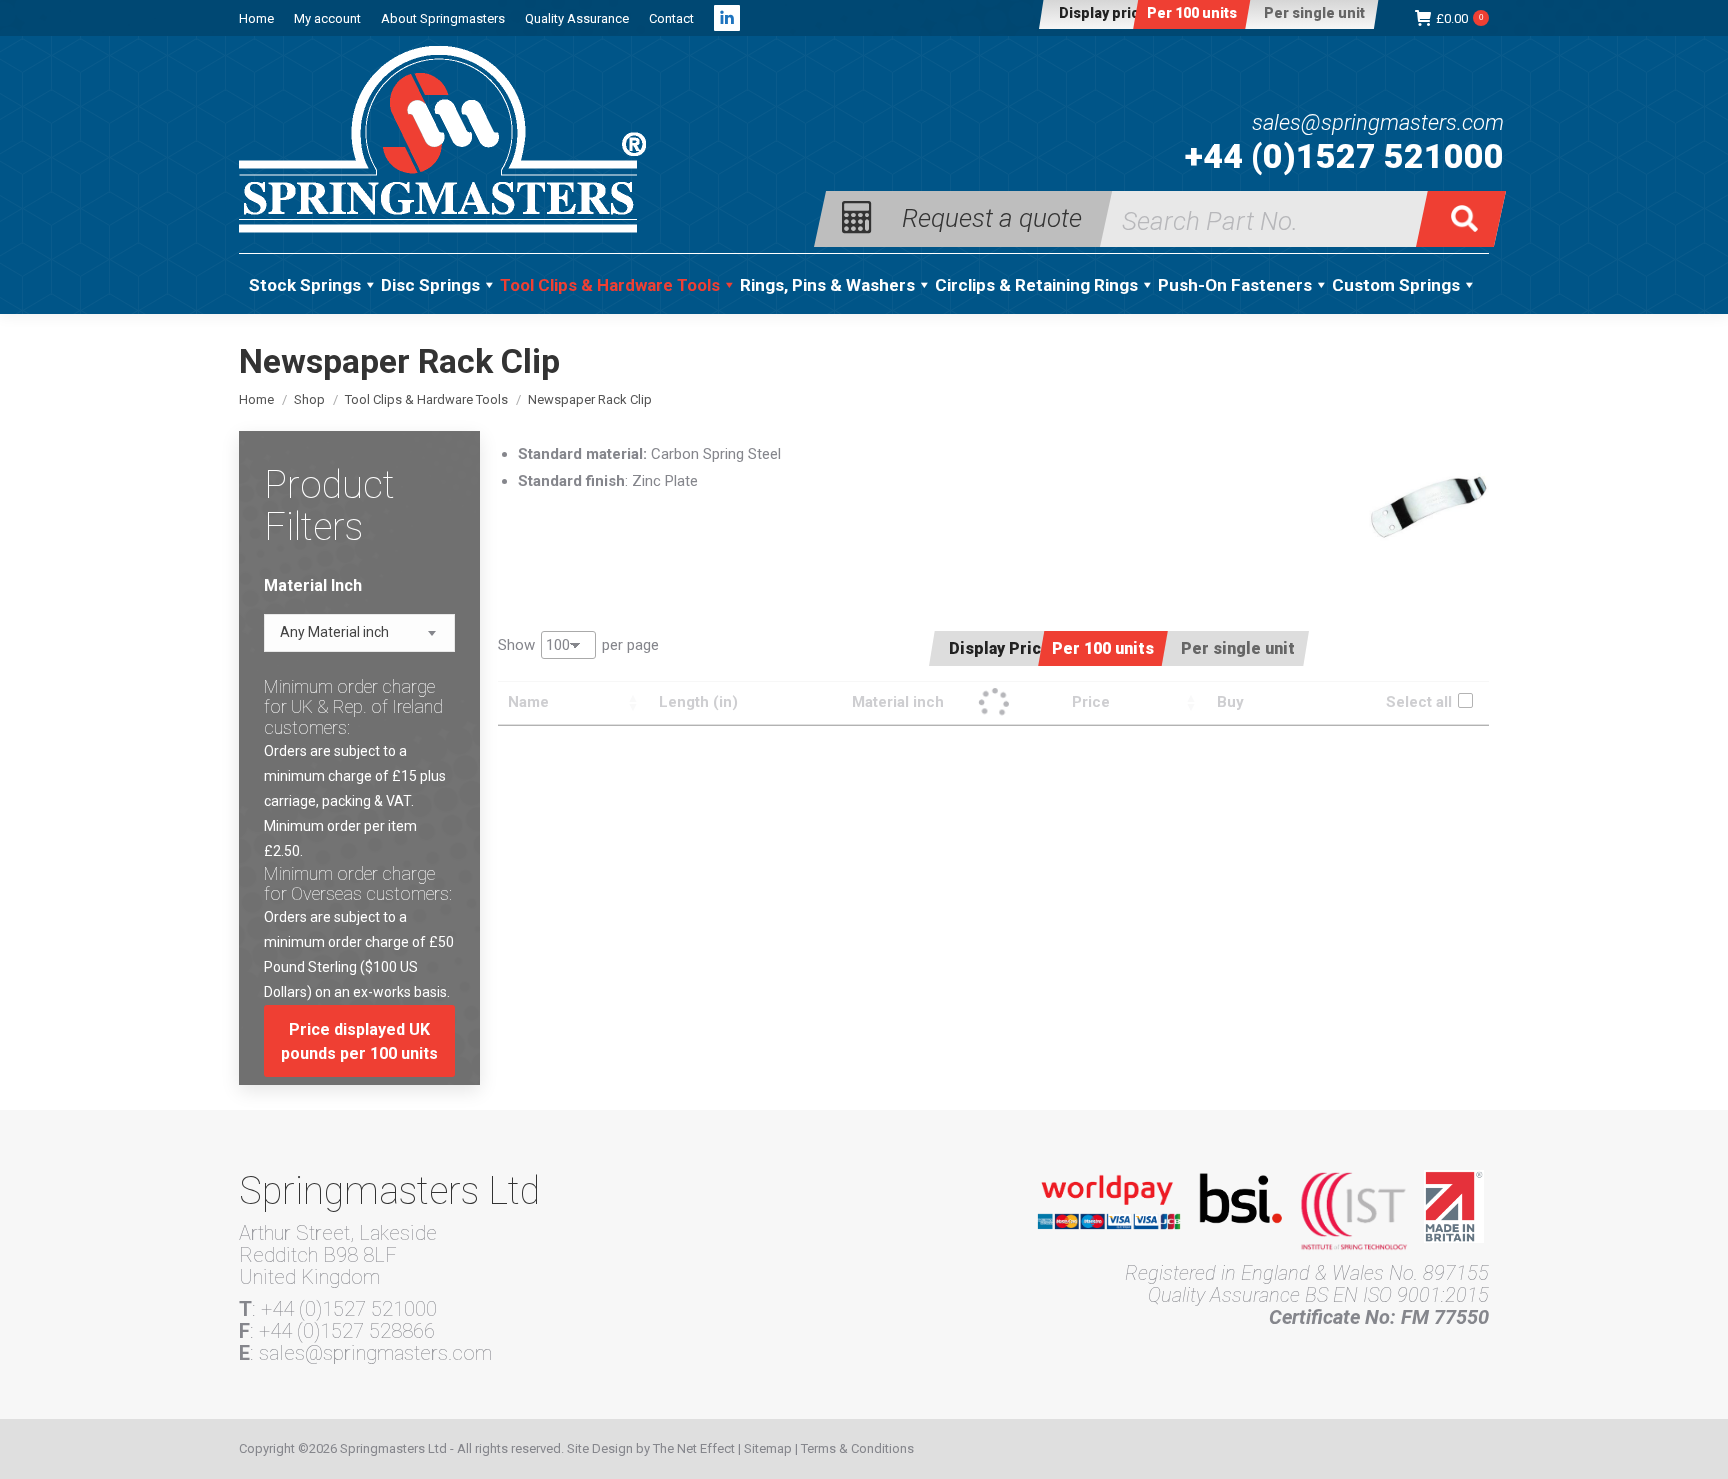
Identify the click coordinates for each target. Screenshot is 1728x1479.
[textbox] (334, 632)
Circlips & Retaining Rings (1036, 285)
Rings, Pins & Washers (827, 285)
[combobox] (359, 633)
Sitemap (768, 1448)
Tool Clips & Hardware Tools (610, 285)
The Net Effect (694, 1448)
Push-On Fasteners (1235, 285)
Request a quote (992, 216)
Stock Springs (305, 285)
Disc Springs (430, 285)
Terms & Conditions (857, 1448)
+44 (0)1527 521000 (1344, 156)
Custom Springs (1396, 285)
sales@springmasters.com (1378, 123)
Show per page (578, 645)
